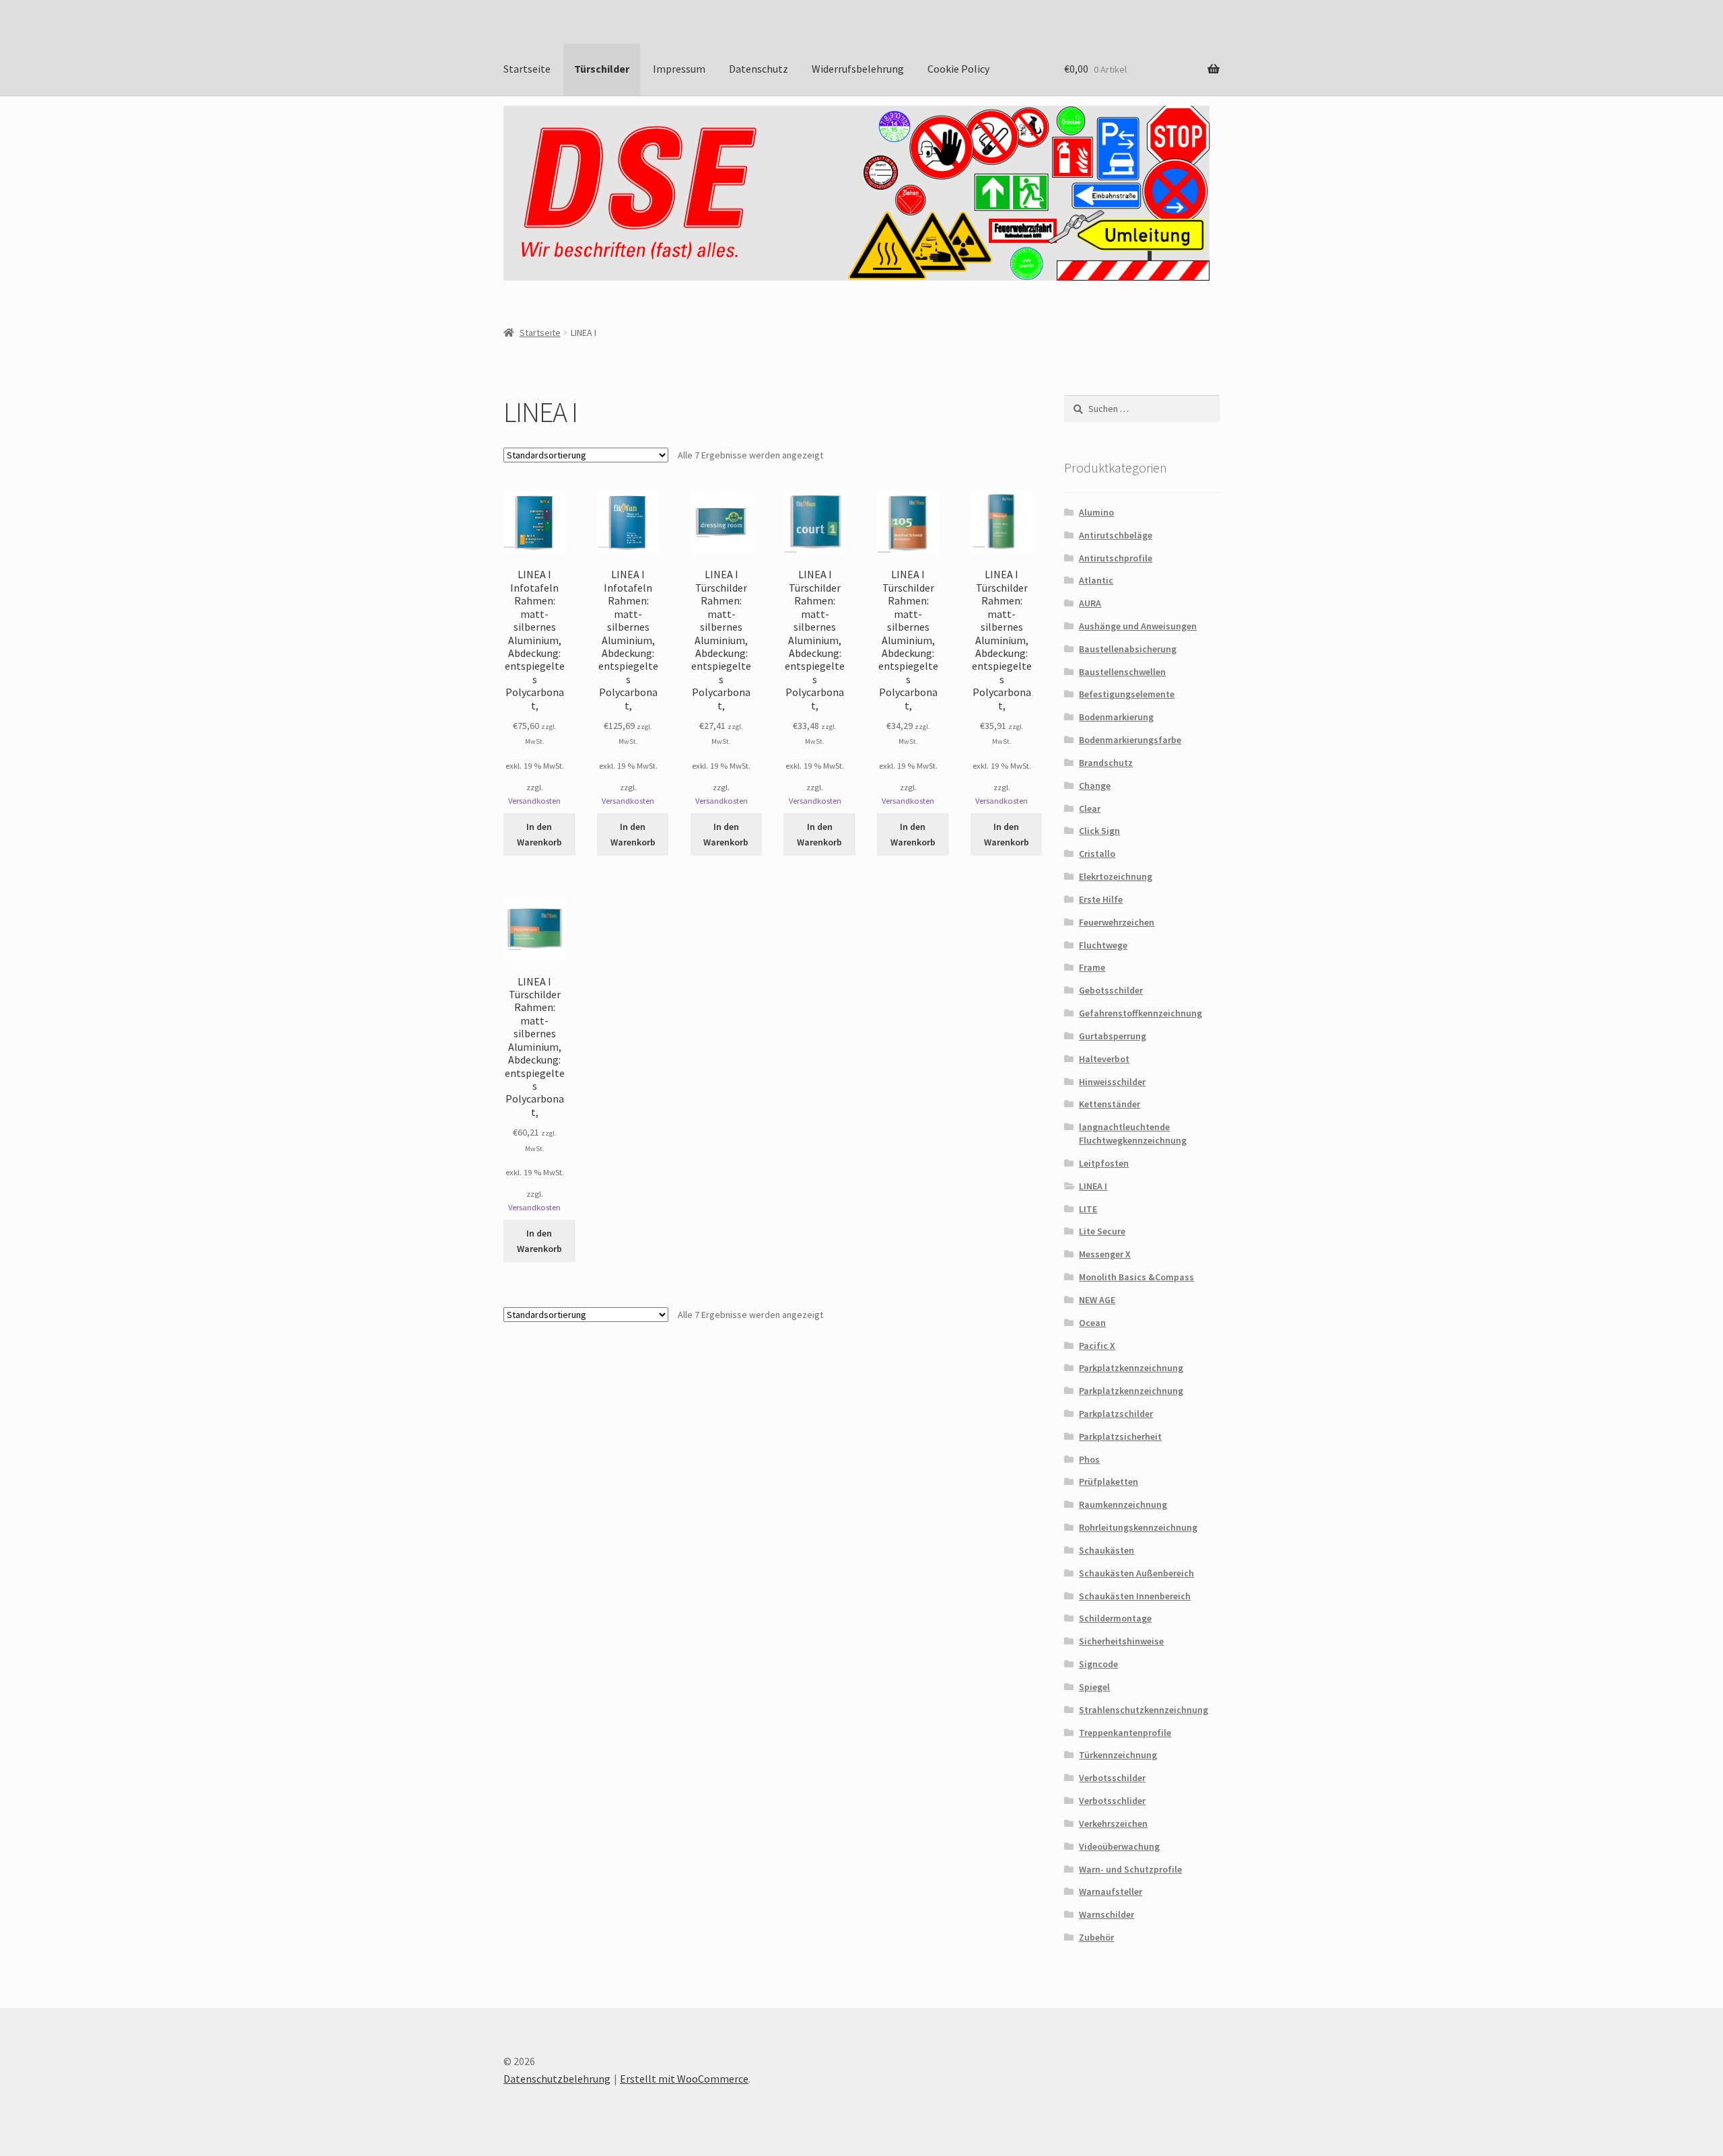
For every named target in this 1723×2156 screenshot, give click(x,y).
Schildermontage (1115, 1618)
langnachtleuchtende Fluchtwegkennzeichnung (1133, 1134)
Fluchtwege (1103, 945)
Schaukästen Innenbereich (1135, 1596)
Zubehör (1096, 1937)
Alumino (1096, 512)
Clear (1090, 808)
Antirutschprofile (1116, 558)
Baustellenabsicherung (1128, 649)
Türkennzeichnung (1118, 1755)
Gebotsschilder (1111, 990)
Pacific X (1097, 1346)
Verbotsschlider (1112, 1801)
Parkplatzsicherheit (1120, 1436)
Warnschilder (1106, 1914)
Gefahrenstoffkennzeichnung (1140, 1013)
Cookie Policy (958, 69)
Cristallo (1097, 854)
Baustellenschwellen (1122, 672)
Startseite (527, 69)
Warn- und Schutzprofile (1130, 1869)
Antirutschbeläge (1116, 535)
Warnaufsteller (1111, 1891)
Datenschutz (759, 69)
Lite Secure (1102, 1231)
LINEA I (1093, 1186)
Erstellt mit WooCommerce (684, 2079)
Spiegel (1094, 1687)
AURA (1090, 603)
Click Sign (1099, 831)
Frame (1092, 967)
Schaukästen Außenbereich (1136, 1573)
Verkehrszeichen (1113, 1823)
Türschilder (602, 69)
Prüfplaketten (1109, 1482)
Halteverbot (1104, 1059)
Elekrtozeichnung (1116, 876)
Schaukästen (1106, 1550)
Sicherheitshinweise (1121, 1641)
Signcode (1098, 1664)
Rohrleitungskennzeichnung (1138, 1527)
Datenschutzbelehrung (557, 2079)
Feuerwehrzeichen (1117, 922)
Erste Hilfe (1101, 899)
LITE (1088, 1209)
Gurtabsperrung (1113, 1036)
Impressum (679, 69)
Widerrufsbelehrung (858, 69)
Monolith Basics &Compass (1136, 1277)
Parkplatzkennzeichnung (1131, 1368)
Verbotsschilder (1112, 1778)
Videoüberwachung (1119, 1846)
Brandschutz (1106, 763)
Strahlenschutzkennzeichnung (1144, 1710)
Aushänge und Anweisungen (1138, 626)
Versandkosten (534, 801)
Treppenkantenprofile (1125, 1733)
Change (1095, 786)
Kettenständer (1110, 1104)
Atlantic (1096, 580)
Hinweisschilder (1112, 1082)
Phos (1089, 1459)
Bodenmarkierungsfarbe (1130, 740)
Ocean (1092, 1323)
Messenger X (1105, 1254)
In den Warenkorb (539, 834)
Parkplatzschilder (1116, 1414)
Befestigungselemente (1127, 694)
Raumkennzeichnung (1123, 1504)
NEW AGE (1097, 1300)
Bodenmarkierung (1116, 717)
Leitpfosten (1104, 1163)
